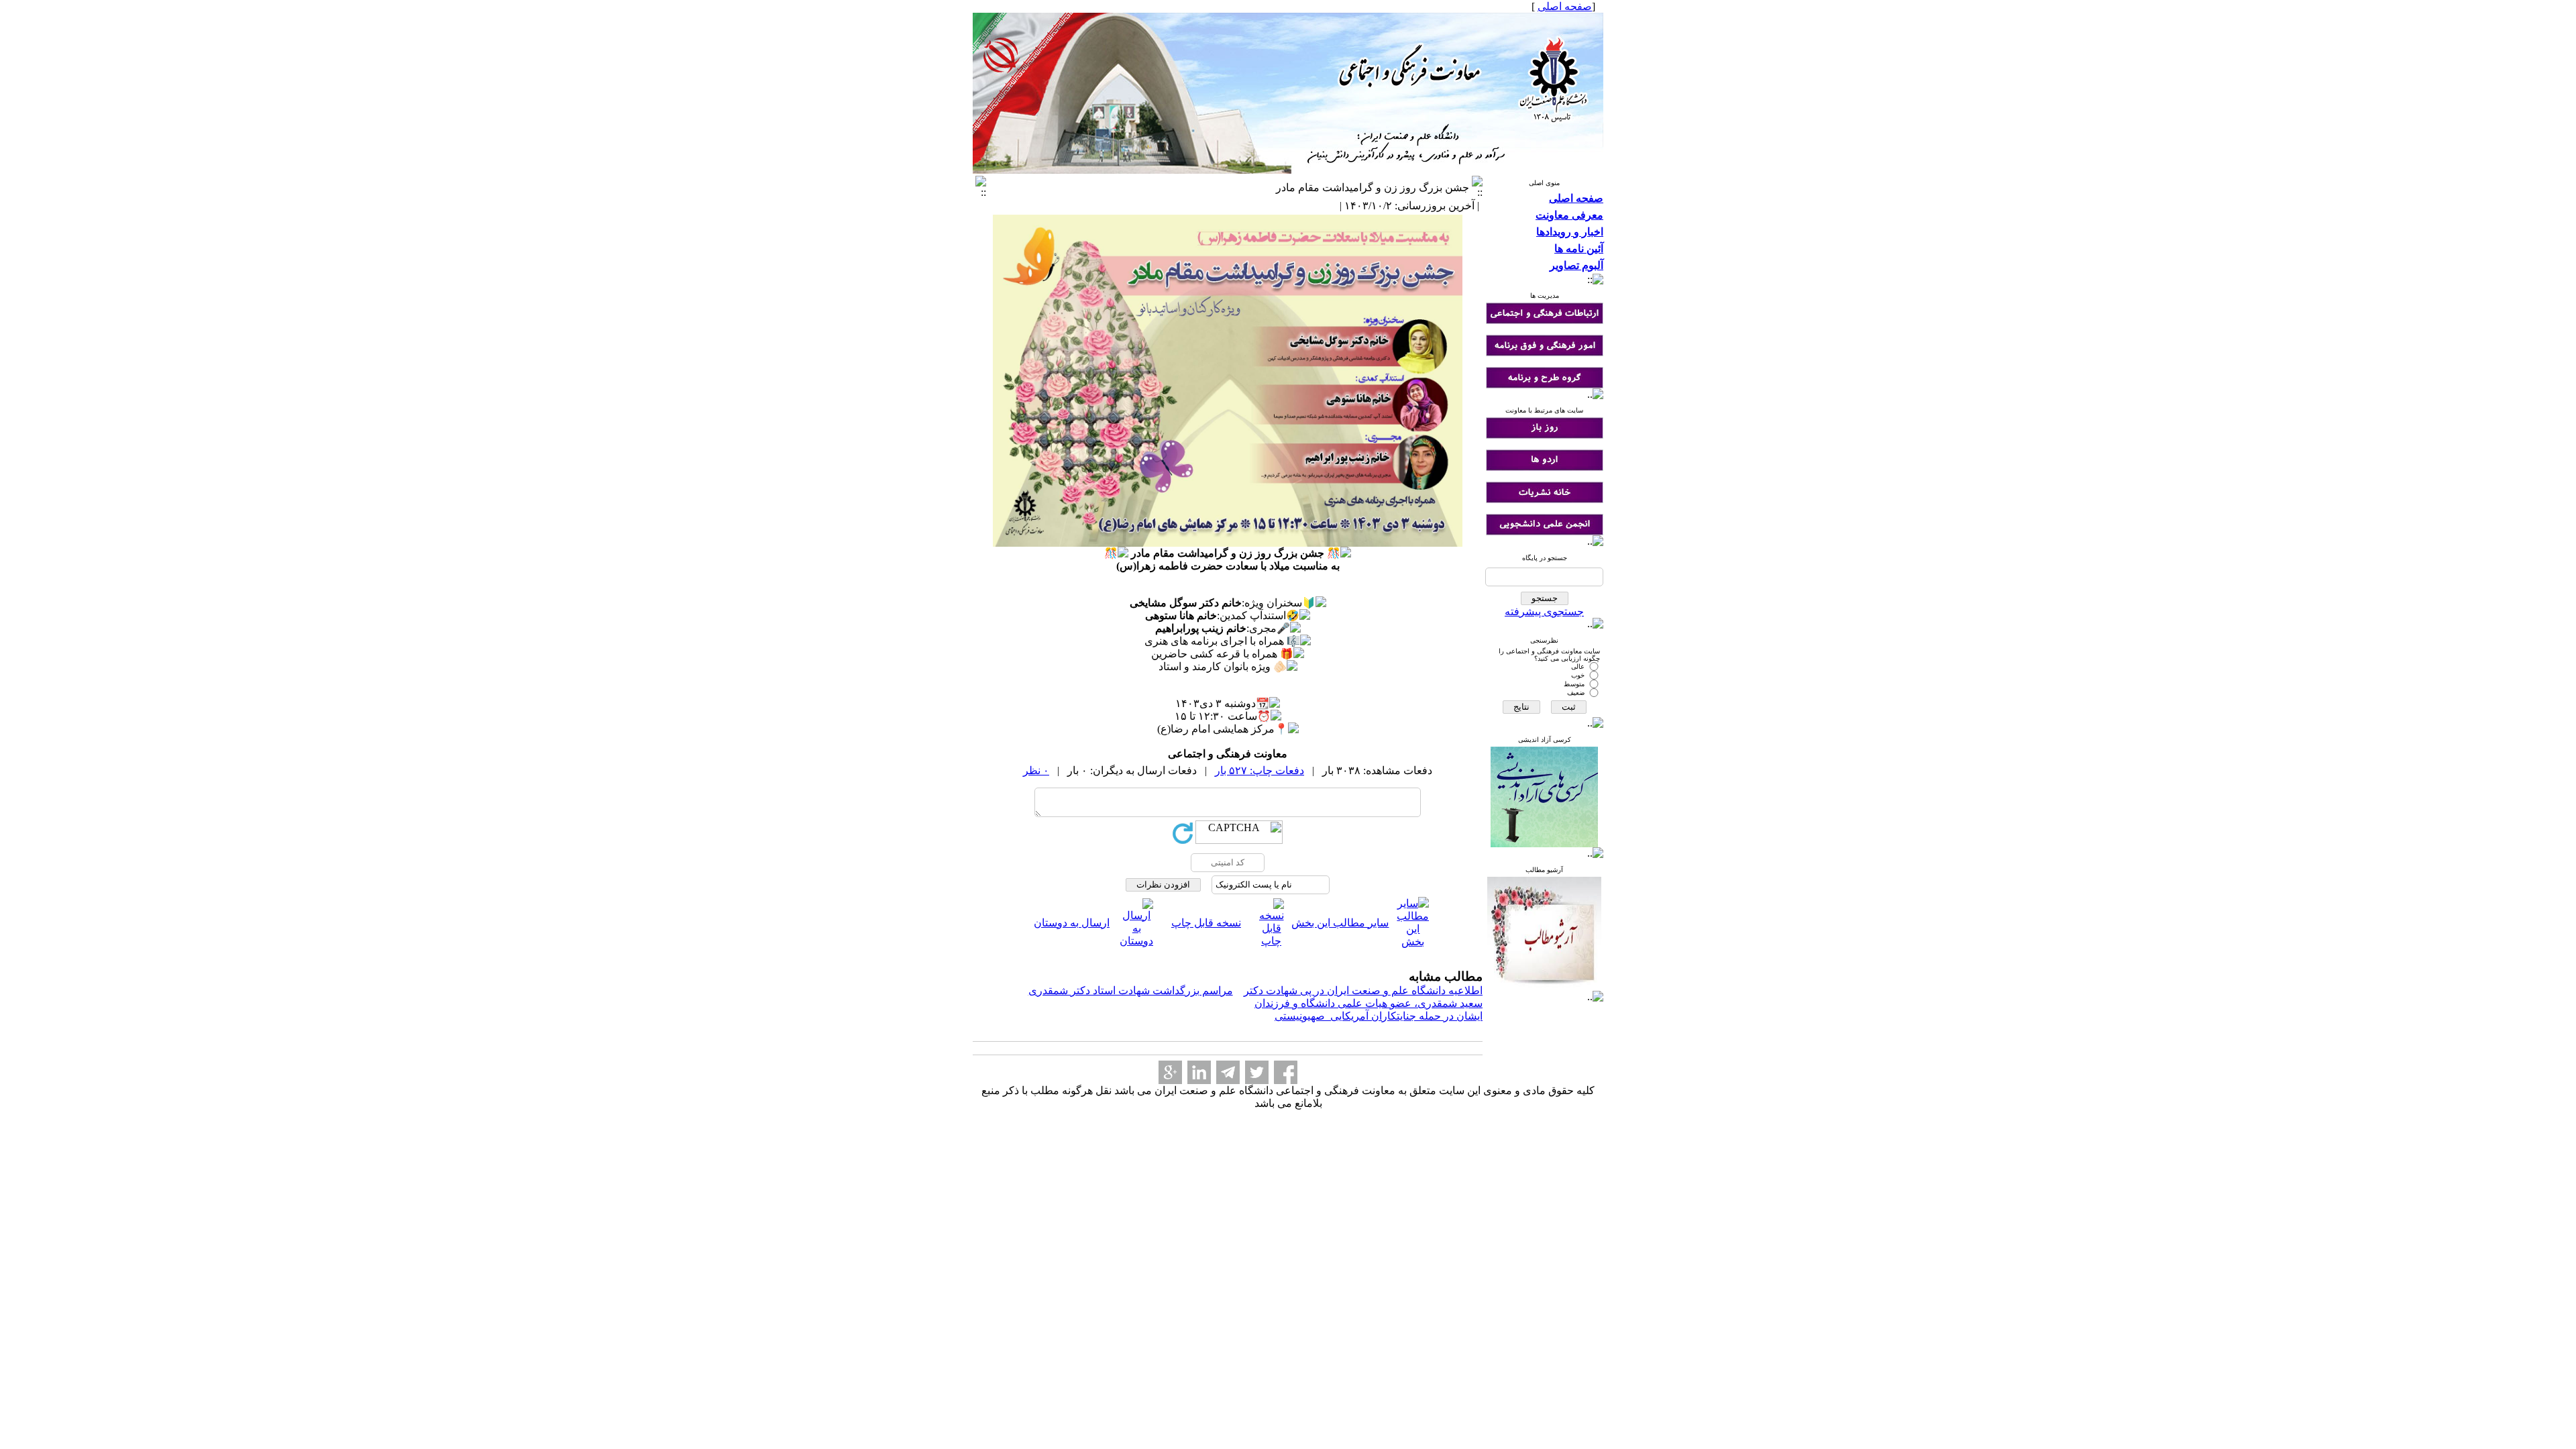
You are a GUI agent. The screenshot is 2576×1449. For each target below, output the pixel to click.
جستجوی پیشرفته (1544, 611)
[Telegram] (1228, 1072)
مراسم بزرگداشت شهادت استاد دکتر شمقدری (1131, 990)
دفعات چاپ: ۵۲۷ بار (1259, 770)
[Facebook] (1286, 1072)
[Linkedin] (1199, 1072)
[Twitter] (1257, 1072)
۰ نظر (1036, 770)
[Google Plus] (1170, 1072)
